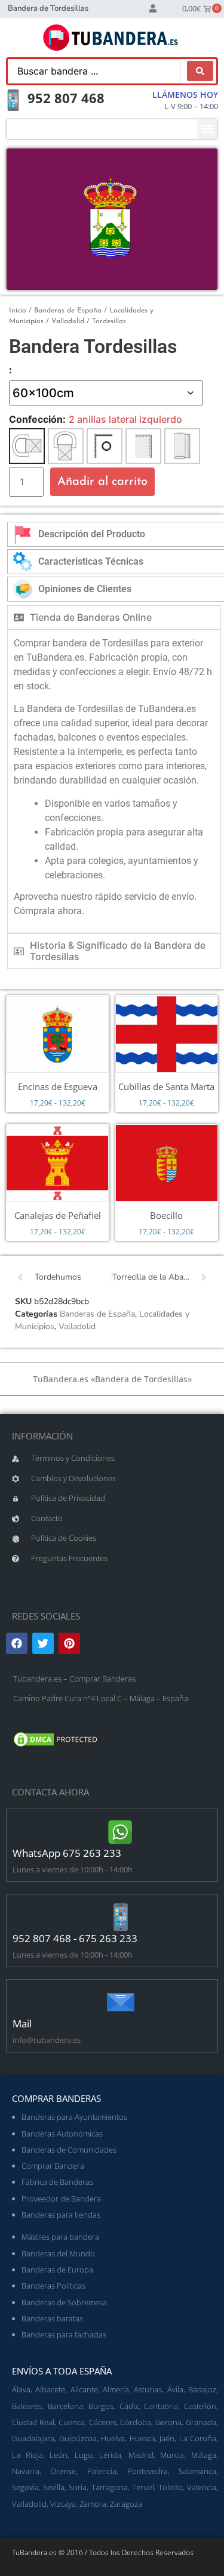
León (59, 2455)
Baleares (27, 2406)
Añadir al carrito (102, 482)
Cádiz (129, 2406)
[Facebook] (17, 1643)
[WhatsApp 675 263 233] (121, 1832)
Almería (116, 2389)
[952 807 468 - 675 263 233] (121, 1917)
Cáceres (103, 2422)
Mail (22, 2024)
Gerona (168, 2422)
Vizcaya (63, 2504)
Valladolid (68, 321)
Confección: (37, 419)
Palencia (102, 2471)
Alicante (84, 2389)
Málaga (204, 2455)
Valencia (202, 2487)
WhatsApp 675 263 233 (67, 1853)
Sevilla (54, 2487)
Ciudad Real (33, 2422)
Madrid (141, 2455)
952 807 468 (66, 98)
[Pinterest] (69, 1643)
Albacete (50, 2389)
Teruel (143, 2487)
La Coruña (198, 2438)
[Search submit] (200, 71)
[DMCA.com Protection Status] (57, 1745)
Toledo (171, 2487)
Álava (21, 2389)
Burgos (101, 2406)
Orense (63, 2471)
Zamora (93, 2504)
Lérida (110, 2455)
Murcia (172, 2455)
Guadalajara (33, 2438)
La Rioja (27, 2455)
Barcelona (65, 2406)
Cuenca (72, 2422)
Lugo (84, 2455)
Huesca (142, 2438)
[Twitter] (43, 1643)
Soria (78, 2487)
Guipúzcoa (78, 2438)
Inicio (18, 311)
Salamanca (197, 2471)
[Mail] (121, 2002)
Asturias (148, 2389)
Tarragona (110, 2487)
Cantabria (161, 2406)
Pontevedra (148, 2471)
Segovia (25, 2487)
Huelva (113, 2438)
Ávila (175, 2389)
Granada (201, 2422)
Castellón (200, 2406)
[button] (207, 129)
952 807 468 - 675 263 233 (75, 1938)
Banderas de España (68, 311)
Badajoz (202, 2389)
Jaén (167, 2438)
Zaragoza (126, 2504)
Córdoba (136, 2422)
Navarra (26, 2471)
